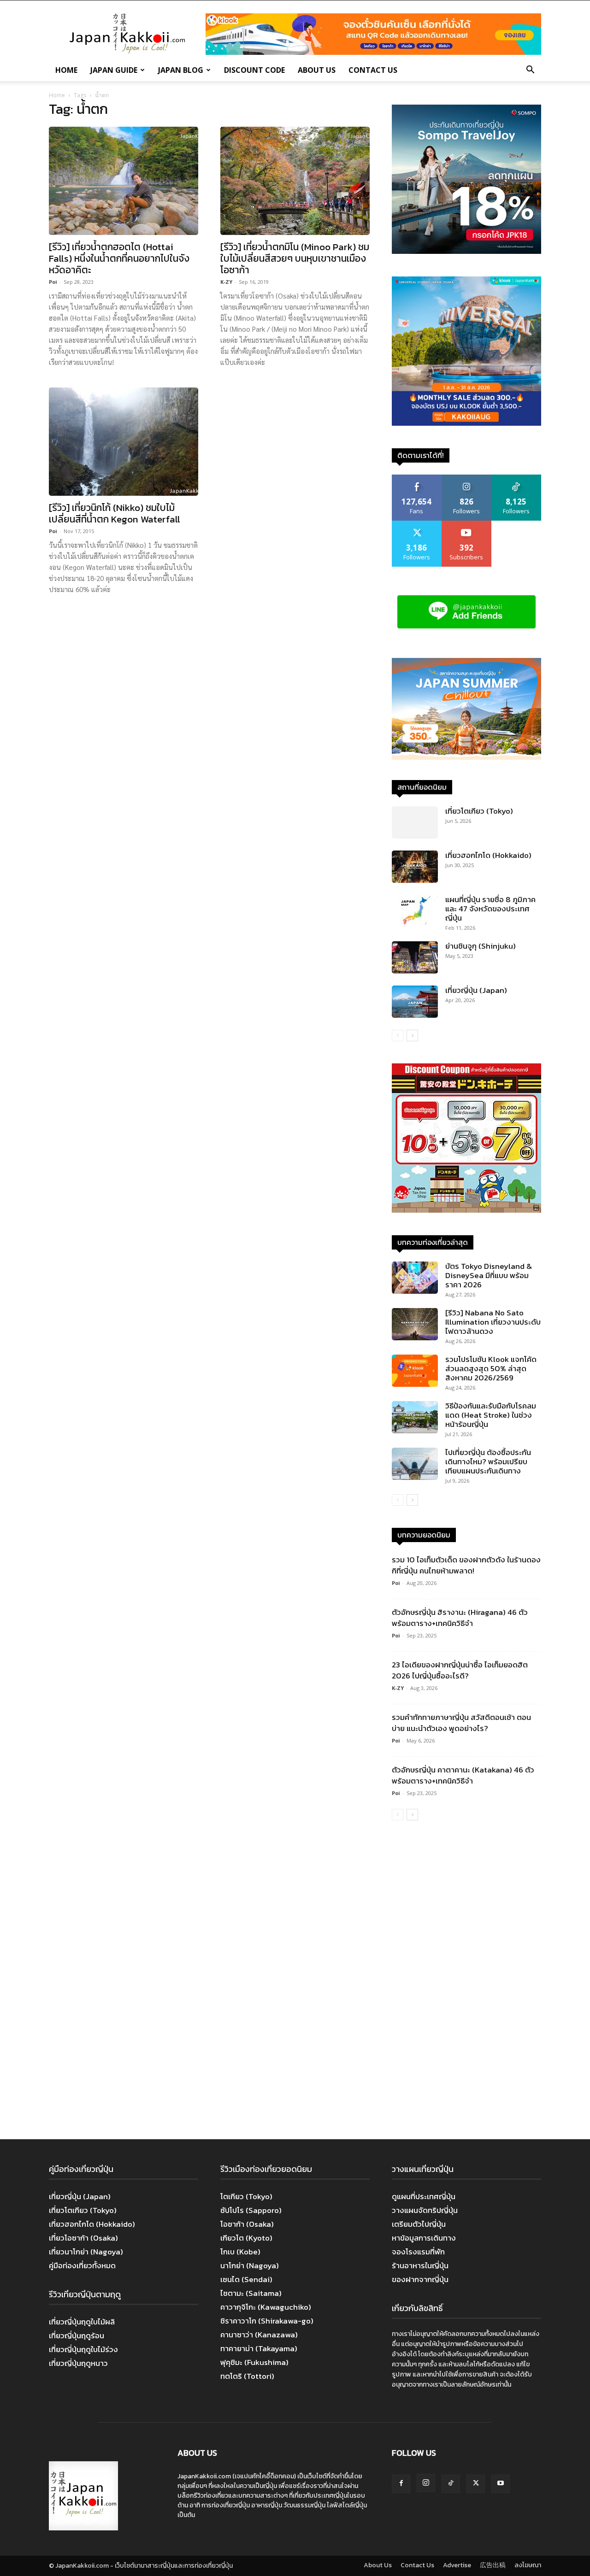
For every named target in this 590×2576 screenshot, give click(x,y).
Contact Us (373, 70)
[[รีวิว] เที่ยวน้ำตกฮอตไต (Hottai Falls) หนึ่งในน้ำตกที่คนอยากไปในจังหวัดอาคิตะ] (124, 181)
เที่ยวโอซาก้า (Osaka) (83, 2238)
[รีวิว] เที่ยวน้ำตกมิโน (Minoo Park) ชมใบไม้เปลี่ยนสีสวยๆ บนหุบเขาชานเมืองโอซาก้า (295, 258)
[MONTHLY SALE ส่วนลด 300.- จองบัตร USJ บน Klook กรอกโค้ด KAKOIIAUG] (466, 423)
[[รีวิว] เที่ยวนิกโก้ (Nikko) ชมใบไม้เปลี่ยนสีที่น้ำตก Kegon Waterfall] (124, 442)
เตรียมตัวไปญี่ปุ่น (419, 2224)
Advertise (457, 2565)
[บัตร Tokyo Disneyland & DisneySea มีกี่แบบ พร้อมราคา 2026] (415, 1278)
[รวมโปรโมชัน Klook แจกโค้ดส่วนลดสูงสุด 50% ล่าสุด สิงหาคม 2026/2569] (415, 1371)
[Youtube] (501, 2484)
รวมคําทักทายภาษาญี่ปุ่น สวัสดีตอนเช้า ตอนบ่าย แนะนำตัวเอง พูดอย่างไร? (461, 1723)
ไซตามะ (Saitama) (251, 2293)
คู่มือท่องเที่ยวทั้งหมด (82, 2265)
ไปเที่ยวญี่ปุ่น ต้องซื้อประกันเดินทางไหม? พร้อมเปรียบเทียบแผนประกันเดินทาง (488, 1461)
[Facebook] (401, 2484)
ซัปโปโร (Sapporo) (251, 2210)
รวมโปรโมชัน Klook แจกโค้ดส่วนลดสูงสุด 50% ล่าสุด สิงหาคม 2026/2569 (491, 1368)
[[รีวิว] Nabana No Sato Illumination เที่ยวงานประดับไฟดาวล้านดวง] (415, 1324)
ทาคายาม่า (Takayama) (259, 2348)
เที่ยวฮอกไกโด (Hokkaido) (488, 855)
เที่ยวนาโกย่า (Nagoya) (86, 2252)
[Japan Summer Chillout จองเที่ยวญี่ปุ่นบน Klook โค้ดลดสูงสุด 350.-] (466, 709)
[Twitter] (476, 2484)
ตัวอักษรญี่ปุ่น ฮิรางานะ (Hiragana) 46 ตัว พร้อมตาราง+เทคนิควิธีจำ (460, 1618)
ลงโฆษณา (528, 2565)
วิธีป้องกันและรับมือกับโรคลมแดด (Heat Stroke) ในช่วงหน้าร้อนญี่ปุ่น (491, 1415)
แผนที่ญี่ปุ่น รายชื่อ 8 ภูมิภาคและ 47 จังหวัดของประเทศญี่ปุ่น (490, 909)
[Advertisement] (466, 1981)
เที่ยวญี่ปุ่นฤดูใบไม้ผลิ (82, 2322)
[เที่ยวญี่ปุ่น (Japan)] (415, 1002)
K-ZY (226, 282)
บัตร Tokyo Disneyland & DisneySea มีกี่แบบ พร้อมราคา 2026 (489, 1275)
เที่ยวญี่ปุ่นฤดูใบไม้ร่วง (83, 2349)
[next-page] (412, 1036)
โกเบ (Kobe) (240, 2252)
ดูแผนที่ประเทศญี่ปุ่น (424, 2196)
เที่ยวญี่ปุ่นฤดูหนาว (78, 2363)
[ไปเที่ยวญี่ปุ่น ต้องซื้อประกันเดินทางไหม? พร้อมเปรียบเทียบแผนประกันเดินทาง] (415, 1464)
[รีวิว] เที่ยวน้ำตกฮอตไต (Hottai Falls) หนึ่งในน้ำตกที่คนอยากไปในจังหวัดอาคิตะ (119, 258)
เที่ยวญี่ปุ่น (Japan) (476, 990)
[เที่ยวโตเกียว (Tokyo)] (415, 822)
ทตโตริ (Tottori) (247, 2376)
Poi (53, 282)
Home (66, 70)
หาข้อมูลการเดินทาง (424, 2238)
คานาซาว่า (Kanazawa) (259, 2335)
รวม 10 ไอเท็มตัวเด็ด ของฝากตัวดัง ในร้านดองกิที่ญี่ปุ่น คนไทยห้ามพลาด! (466, 1565)
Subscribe (466, 524)
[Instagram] (426, 2483)
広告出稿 (493, 2565)
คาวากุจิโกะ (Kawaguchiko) (266, 2307)
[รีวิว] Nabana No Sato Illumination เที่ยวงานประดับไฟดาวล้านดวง (493, 1322)
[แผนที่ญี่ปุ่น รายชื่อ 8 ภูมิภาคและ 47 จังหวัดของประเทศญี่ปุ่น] (415, 911)
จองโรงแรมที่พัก (418, 2252)
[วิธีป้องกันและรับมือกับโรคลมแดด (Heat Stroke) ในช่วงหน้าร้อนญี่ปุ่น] (415, 1417)
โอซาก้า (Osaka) (247, 2224)
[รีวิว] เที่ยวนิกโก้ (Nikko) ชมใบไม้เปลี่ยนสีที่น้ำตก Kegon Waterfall (115, 513)
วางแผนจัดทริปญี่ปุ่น (425, 2210)
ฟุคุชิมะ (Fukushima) (254, 2362)
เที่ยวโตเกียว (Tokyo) (479, 811)
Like (417, 478)
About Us (317, 70)
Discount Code (254, 70)
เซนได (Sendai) (246, 2279)
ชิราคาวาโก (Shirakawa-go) (267, 2321)
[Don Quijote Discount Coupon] (466, 1210)
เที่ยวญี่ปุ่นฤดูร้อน (77, 2335)
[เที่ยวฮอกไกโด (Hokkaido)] (415, 867)
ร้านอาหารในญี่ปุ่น (420, 2265)
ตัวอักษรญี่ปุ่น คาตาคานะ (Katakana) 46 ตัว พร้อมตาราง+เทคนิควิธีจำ (463, 1775)
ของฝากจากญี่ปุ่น (420, 2279)
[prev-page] (398, 1036)
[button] (530, 70)
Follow (467, 478)
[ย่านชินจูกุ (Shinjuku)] (415, 957)
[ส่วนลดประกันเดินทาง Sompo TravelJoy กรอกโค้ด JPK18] (466, 251)
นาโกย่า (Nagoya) (250, 2265)
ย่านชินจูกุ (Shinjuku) (481, 946)
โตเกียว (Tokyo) (246, 2196)
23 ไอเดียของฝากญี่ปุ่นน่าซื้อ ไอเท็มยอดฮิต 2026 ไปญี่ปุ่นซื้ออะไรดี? (460, 1670)
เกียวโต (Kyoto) (246, 2238)
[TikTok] (451, 2484)
